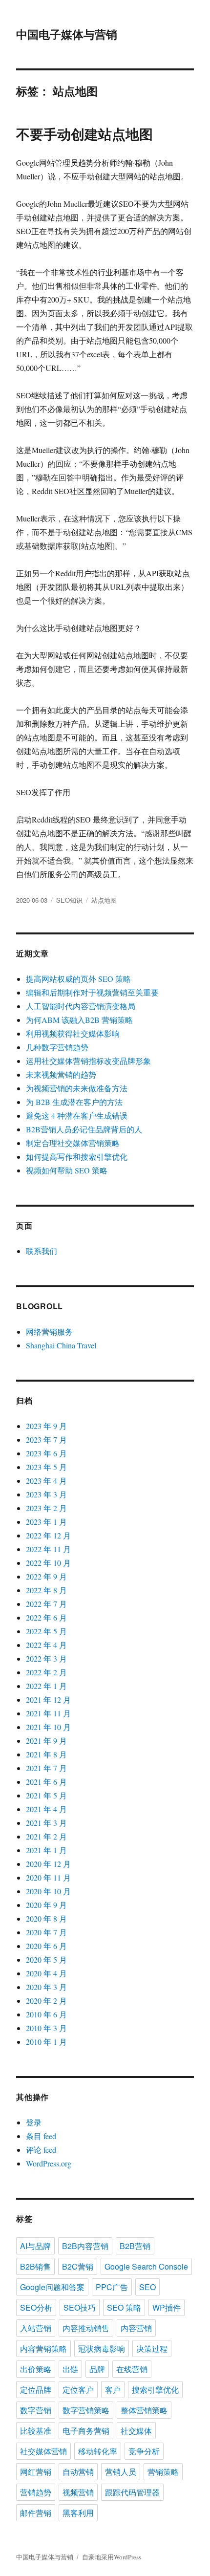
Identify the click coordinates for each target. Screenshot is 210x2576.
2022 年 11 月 (48, 1549)
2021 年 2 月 (46, 1836)
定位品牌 (36, 2390)
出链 (70, 2369)
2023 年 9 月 (46, 1426)
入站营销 (36, 2328)
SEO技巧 (80, 2307)
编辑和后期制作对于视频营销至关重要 (92, 992)
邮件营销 (36, 2513)
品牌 (97, 2369)
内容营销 (136, 2328)
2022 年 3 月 (46, 1658)
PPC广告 (112, 2287)
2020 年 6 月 (46, 1946)
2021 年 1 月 (46, 1850)
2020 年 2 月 (46, 2001)
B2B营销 (135, 2246)
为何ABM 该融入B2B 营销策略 (79, 1020)
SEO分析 (36, 2307)
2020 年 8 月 (46, 1918)
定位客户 (78, 2390)
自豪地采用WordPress (112, 2557)
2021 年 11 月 (48, 1713)
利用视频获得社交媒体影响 (73, 1033)
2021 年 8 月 (46, 1754)
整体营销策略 (144, 2410)
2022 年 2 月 (46, 1672)
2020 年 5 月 (46, 1959)
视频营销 (78, 2492)
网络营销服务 (49, 1331)
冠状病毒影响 (102, 2349)
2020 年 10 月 (48, 1891)
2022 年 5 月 (46, 1631)
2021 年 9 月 (46, 1741)
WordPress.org (49, 2163)
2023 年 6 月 (46, 1453)
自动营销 (78, 2472)
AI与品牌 (35, 2246)
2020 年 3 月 (46, 1987)
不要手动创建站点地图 (84, 134)
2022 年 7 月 (46, 1604)
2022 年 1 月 (46, 1686)
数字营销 (36, 2410)
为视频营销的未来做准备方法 (77, 1088)
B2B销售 (35, 2266)
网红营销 (36, 2472)
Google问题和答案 (52, 2287)
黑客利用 (78, 2513)
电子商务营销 (86, 2431)
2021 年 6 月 (46, 1782)
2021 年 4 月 (46, 1809)
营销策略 (163, 2472)
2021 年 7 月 (46, 1768)
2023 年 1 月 (46, 1522)
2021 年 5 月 (46, 1795)
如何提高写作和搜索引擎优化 (77, 1157)
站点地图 (104, 900)
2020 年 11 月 (48, 1877)
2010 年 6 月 (46, 2014)
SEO (147, 2287)
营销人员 (121, 2472)
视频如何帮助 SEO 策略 (67, 1170)
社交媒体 (136, 2431)
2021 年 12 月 (48, 1699)
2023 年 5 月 (46, 1467)
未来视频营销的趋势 (61, 1074)
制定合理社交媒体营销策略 (73, 1143)
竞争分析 (144, 2451)
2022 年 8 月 (46, 1590)
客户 (113, 2390)
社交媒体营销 (43, 2451)
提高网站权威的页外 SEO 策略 (78, 979)
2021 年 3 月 (46, 1823)
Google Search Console (146, 2266)
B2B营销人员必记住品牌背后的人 (84, 1129)
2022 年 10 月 (48, 1563)
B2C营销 (78, 2266)
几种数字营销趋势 (57, 1047)
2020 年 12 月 (48, 1864)
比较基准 (36, 2431)
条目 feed (41, 2136)
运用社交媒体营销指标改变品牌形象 (88, 1061)
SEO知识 (69, 900)
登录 (34, 2122)
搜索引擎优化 (155, 2390)
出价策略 (36, 2369)
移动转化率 (98, 2451)
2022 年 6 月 (46, 1617)
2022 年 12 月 (48, 1535)
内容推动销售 (86, 2328)
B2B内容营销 (85, 2246)
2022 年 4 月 (46, 1645)
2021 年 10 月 (48, 1727)
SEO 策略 (124, 2307)
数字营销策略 (86, 2410)
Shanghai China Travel (61, 1345)
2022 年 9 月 (46, 1576)
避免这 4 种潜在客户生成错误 (77, 1115)
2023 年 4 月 (46, 1481)
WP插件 (167, 2307)
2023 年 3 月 (46, 1494)
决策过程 (152, 2349)
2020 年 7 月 (46, 1932)
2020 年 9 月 (46, 1905)
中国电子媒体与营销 (67, 34)
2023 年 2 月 (46, 1508)
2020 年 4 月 (46, 1973)
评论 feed (41, 2150)
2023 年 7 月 (46, 1440)
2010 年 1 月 (46, 2042)
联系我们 (42, 1251)
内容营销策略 (43, 2349)
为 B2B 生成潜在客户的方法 (74, 1102)
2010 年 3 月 (46, 2028)
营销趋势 (36, 2492)
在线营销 (132, 2369)
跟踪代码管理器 (132, 2492)
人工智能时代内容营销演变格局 (81, 1006)
